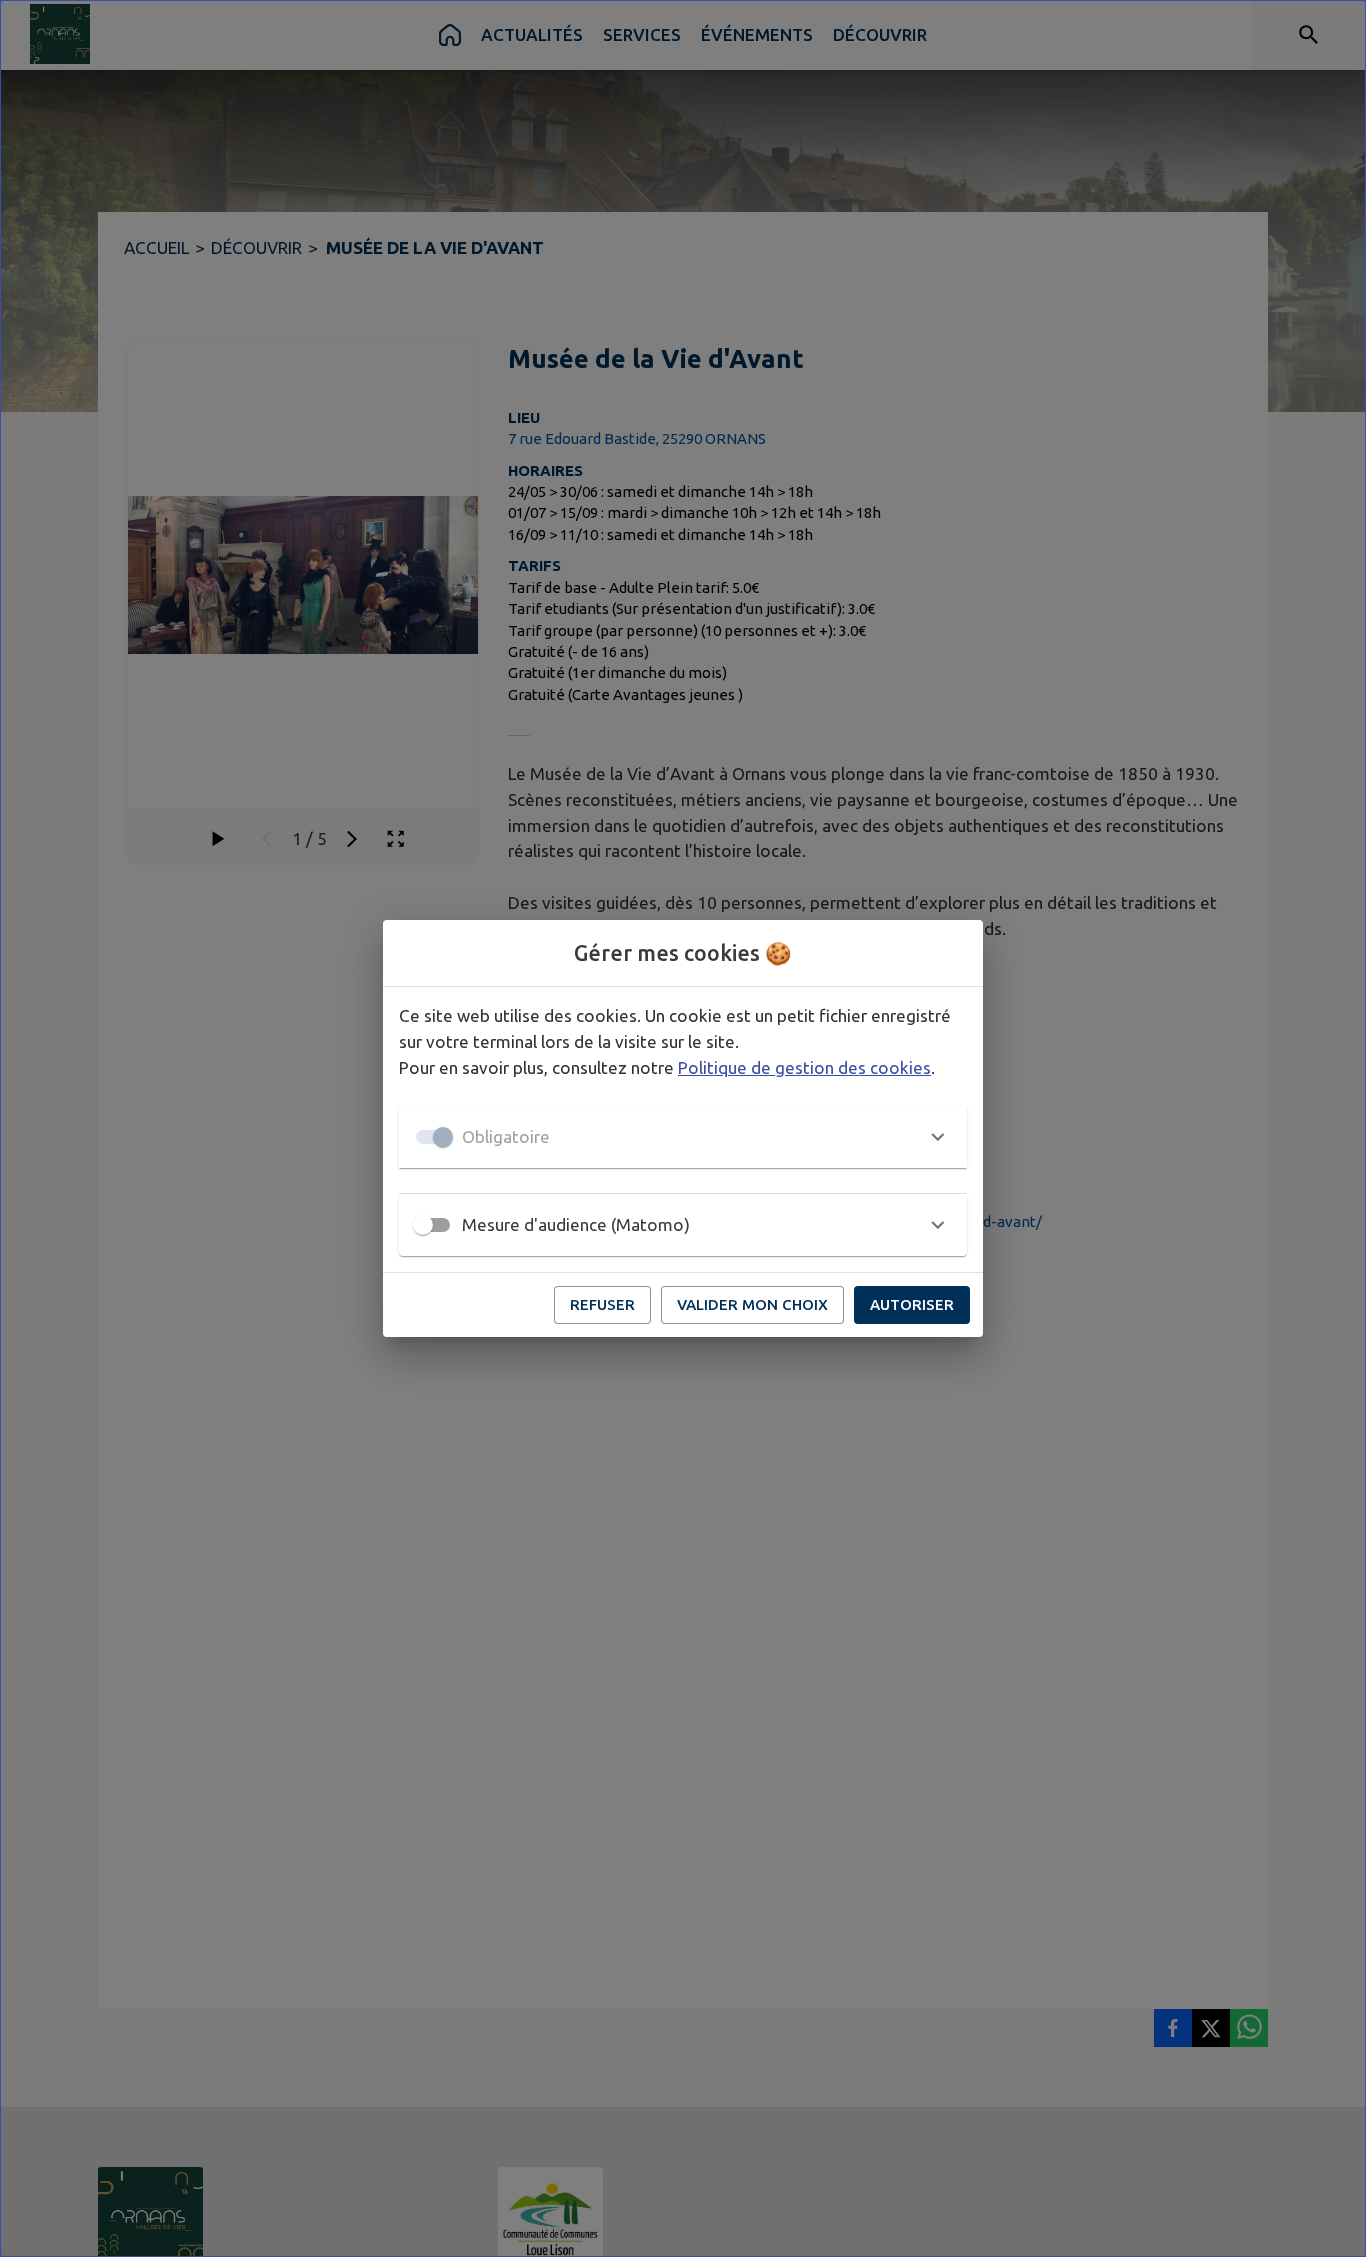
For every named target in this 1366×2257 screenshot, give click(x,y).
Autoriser (912, 1304)
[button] (683, 1137)
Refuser (602, 1304)
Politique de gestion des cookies (804, 1067)
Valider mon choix (752, 1304)
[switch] (423, 1225)
